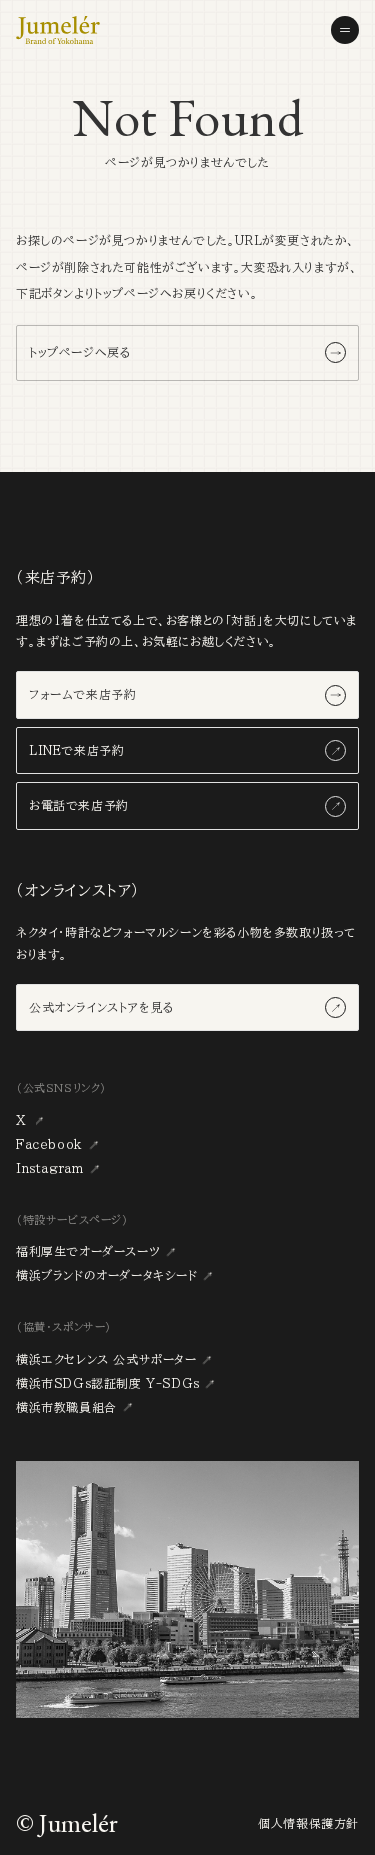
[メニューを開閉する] (345, 30)
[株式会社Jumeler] (58, 30)
